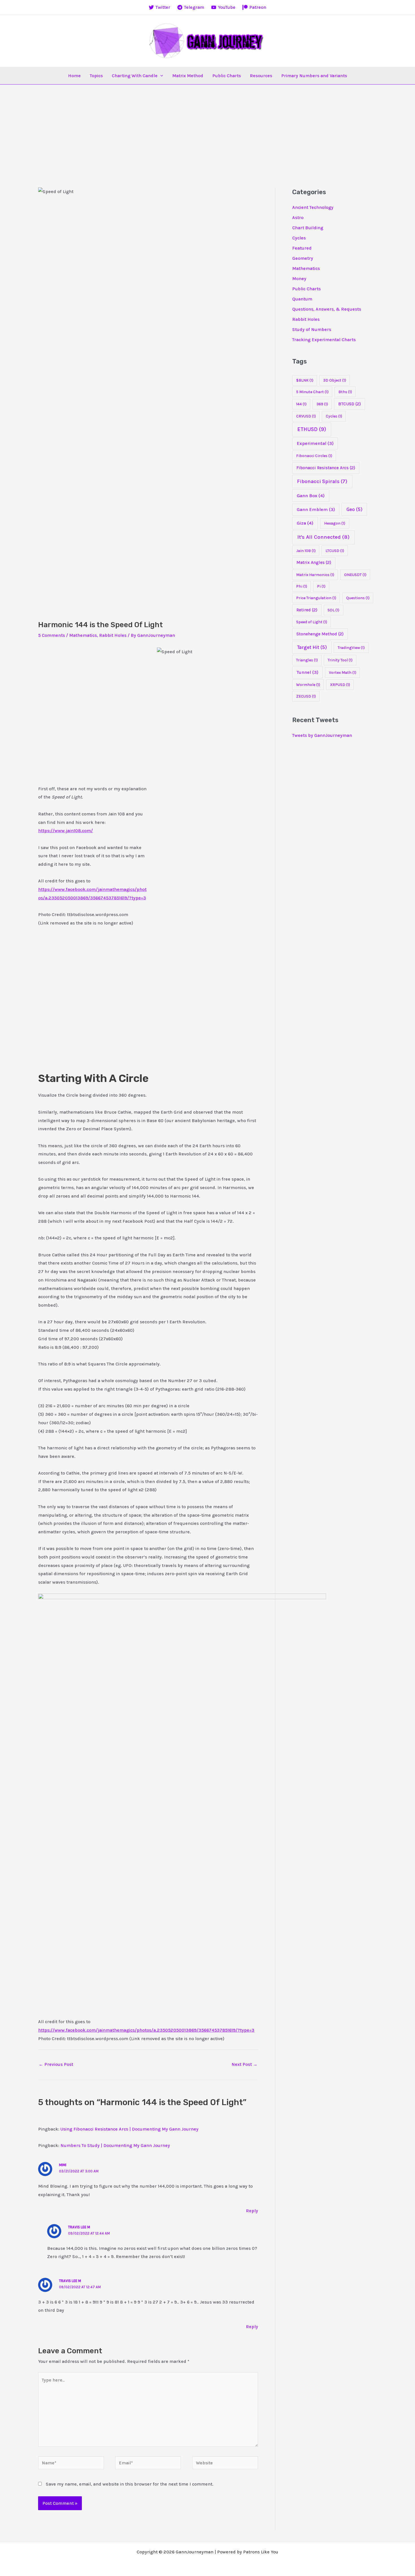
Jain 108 (306, 551)
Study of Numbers (312, 329)
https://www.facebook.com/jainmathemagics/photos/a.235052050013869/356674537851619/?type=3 (146, 2030)
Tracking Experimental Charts (324, 340)
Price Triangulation (316, 598)
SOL (333, 610)
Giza (305, 523)
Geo (354, 509)
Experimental (315, 443)
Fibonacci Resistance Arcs (326, 468)
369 (322, 404)
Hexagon (335, 523)
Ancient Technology (313, 207)
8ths (345, 392)
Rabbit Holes (113, 635)
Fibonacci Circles (314, 456)
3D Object (335, 380)
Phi (302, 586)
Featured (302, 248)
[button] (160, 76)
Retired (307, 610)
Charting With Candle (135, 76)
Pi (321, 586)
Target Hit (312, 647)
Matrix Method (188, 76)
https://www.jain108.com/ (65, 831)
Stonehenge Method (320, 634)
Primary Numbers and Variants (314, 76)
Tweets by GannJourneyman (322, 735)
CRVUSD (306, 416)
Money (299, 279)
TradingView (351, 648)
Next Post (244, 2064)
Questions (358, 598)
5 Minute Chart (312, 392)
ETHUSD (312, 429)
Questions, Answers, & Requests (327, 309)
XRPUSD (340, 685)
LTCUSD (335, 551)
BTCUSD (350, 404)
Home (74, 76)
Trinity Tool (340, 660)
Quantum (302, 299)
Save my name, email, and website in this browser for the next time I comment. (130, 2484)
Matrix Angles (314, 562)
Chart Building (308, 228)
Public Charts (227, 76)
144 (301, 404)
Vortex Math (343, 673)
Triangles (307, 660)
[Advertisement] (207, 127)
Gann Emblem (316, 509)
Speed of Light (312, 622)
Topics (96, 76)
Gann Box (311, 496)
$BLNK (305, 380)
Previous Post (56, 2064)
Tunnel (308, 672)
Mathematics (83, 635)
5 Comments (52, 635)
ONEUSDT (355, 575)
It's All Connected (323, 537)
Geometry (303, 258)
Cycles (299, 238)
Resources (261, 76)
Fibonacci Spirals (322, 481)
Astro (298, 217)
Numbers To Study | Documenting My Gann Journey (115, 2145)
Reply (252, 2211)
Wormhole (308, 685)
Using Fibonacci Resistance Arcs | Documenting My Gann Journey (129, 2129)
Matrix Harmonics (315, 575)
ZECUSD (306, 696)
